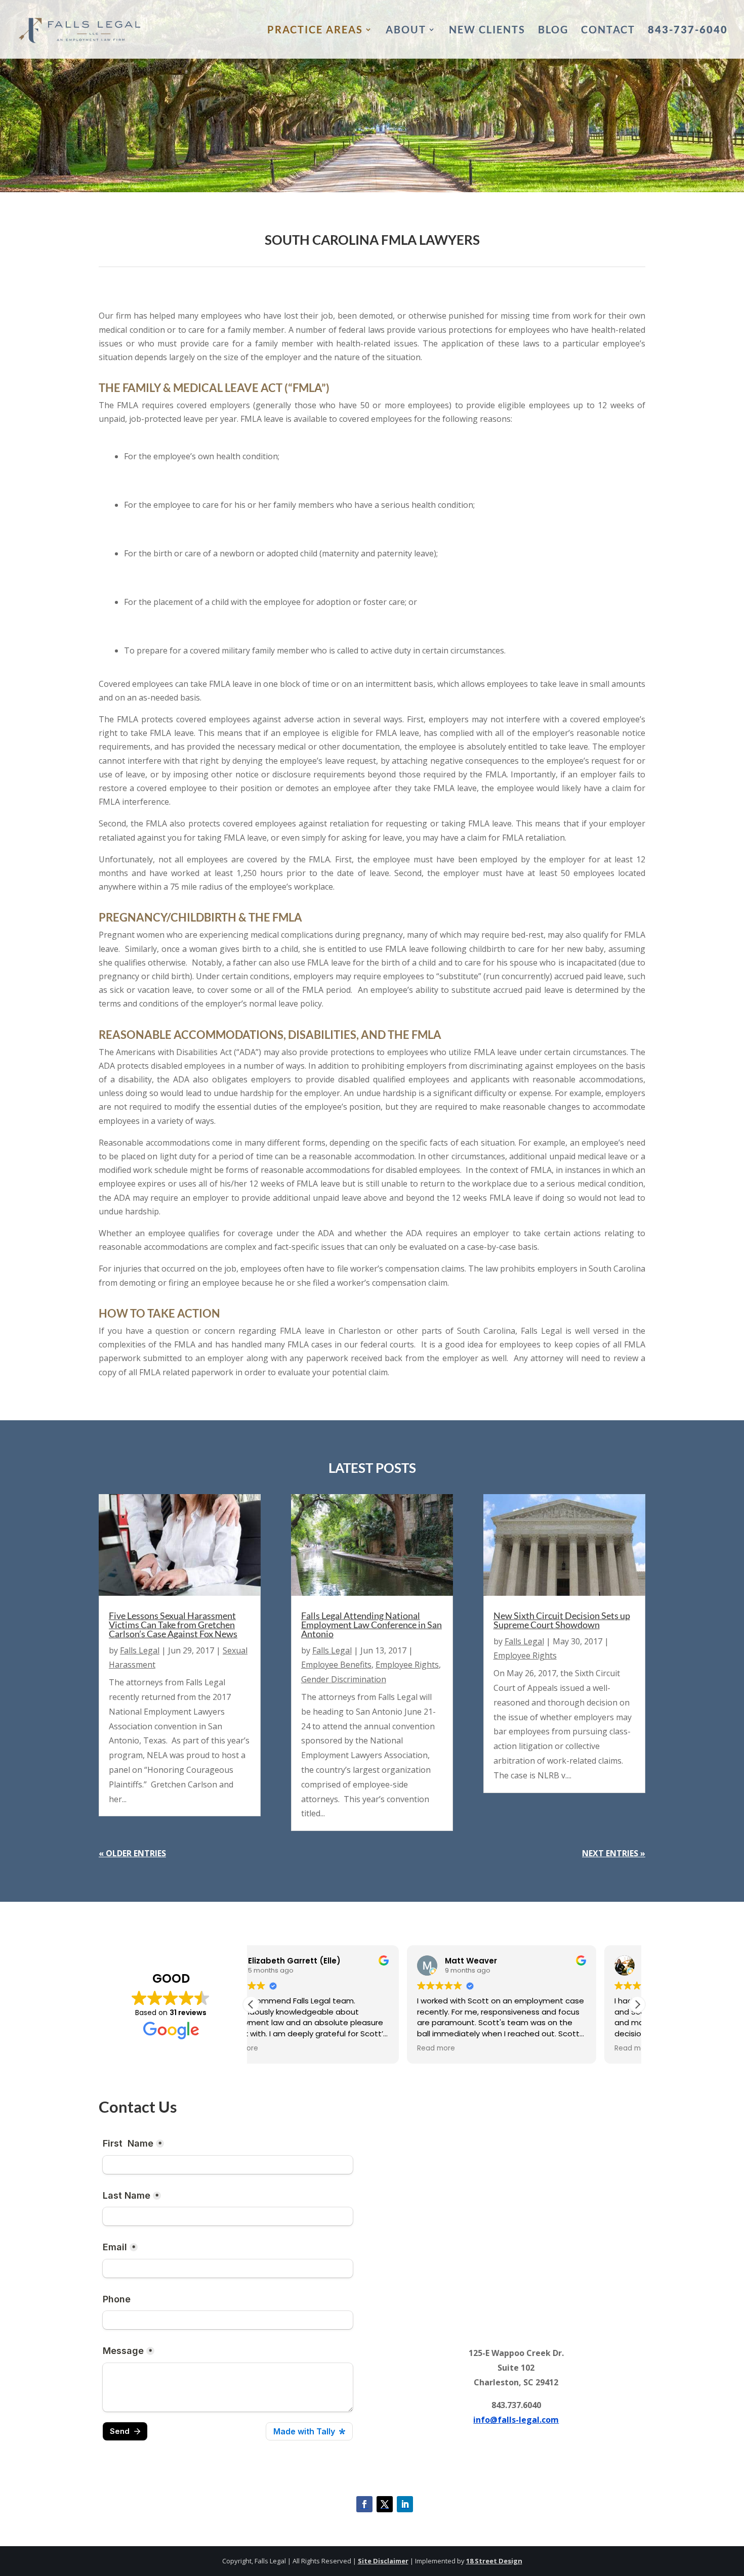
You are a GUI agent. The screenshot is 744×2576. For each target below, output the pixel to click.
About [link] (406, 31)
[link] (80, 28)
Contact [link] (608, 31)
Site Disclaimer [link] (383, 2561)
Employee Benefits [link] (336, 1665)
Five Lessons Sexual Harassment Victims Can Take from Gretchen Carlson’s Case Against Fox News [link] (173, 1625)
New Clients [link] (487, 31)
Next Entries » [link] (614, 1853)
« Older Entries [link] (132, 1853)
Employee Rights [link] (407, 1665)
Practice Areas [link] (315, 31)
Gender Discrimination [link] (344, 1679)
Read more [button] (280, 2048)
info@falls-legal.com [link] (516, 2420)
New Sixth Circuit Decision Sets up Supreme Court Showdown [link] (562, 1620)
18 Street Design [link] (494, 2561)
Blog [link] (553, 31)
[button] (637, 2004)
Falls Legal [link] (140, 1650)
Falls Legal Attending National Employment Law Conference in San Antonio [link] (371, 1625)
